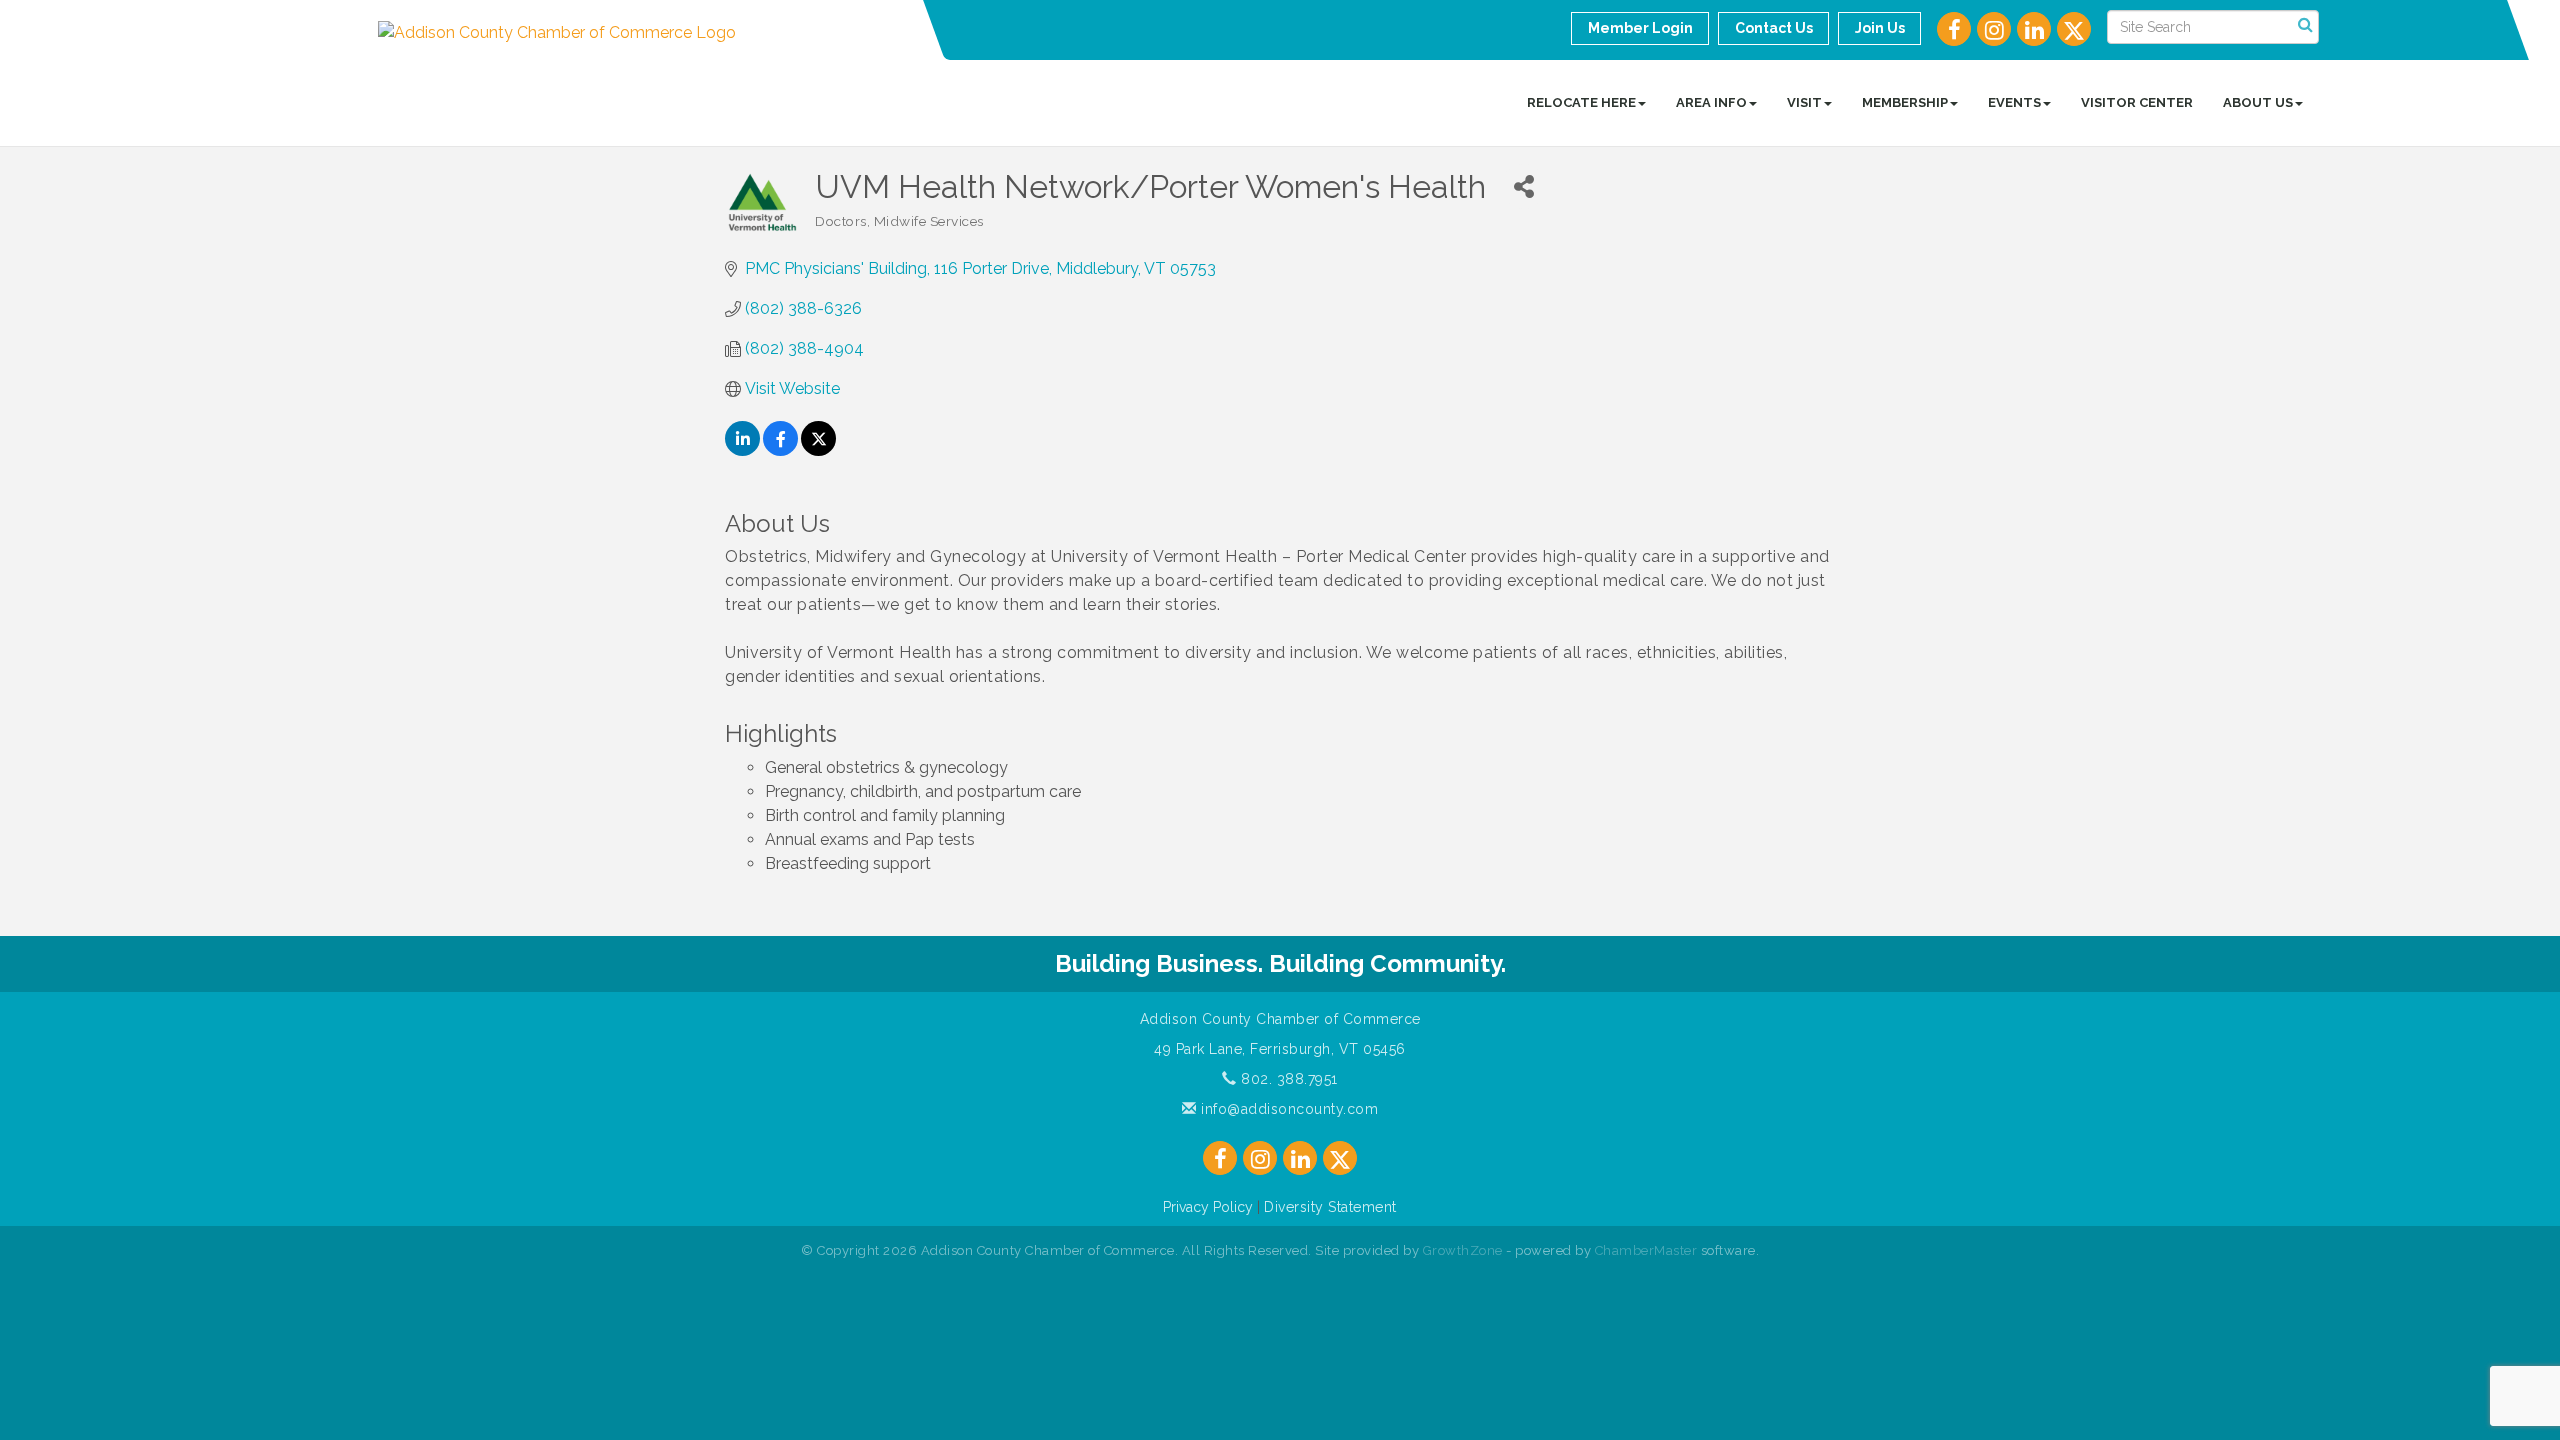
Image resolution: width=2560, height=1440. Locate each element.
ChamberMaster (1646, 1250)
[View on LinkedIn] (742, 450)
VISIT (1804, 102)
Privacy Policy (1208, 1207)
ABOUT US (2258, 102)
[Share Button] (1523, 186)
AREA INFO (1711, 102)
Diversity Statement (1330, 1207)
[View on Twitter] (818, 450)
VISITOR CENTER (2137, 102)
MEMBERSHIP (1905, 102)
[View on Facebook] (780, 450)
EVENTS (2014, 102)
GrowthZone (1463, 1250)
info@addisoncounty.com (1287, 1109)
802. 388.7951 (1287, 1079)
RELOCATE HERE (1581, 102)
